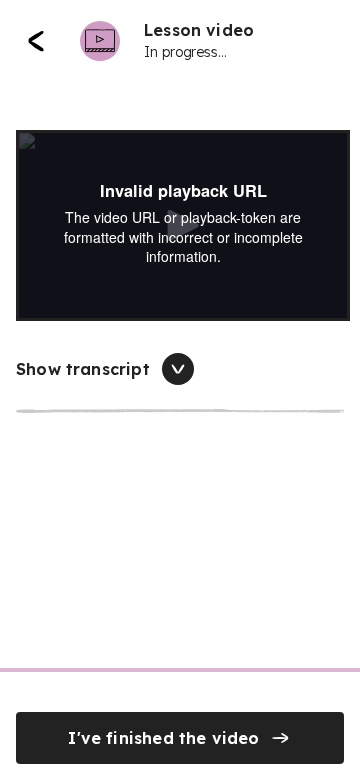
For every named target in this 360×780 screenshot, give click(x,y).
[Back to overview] (36, 41)
